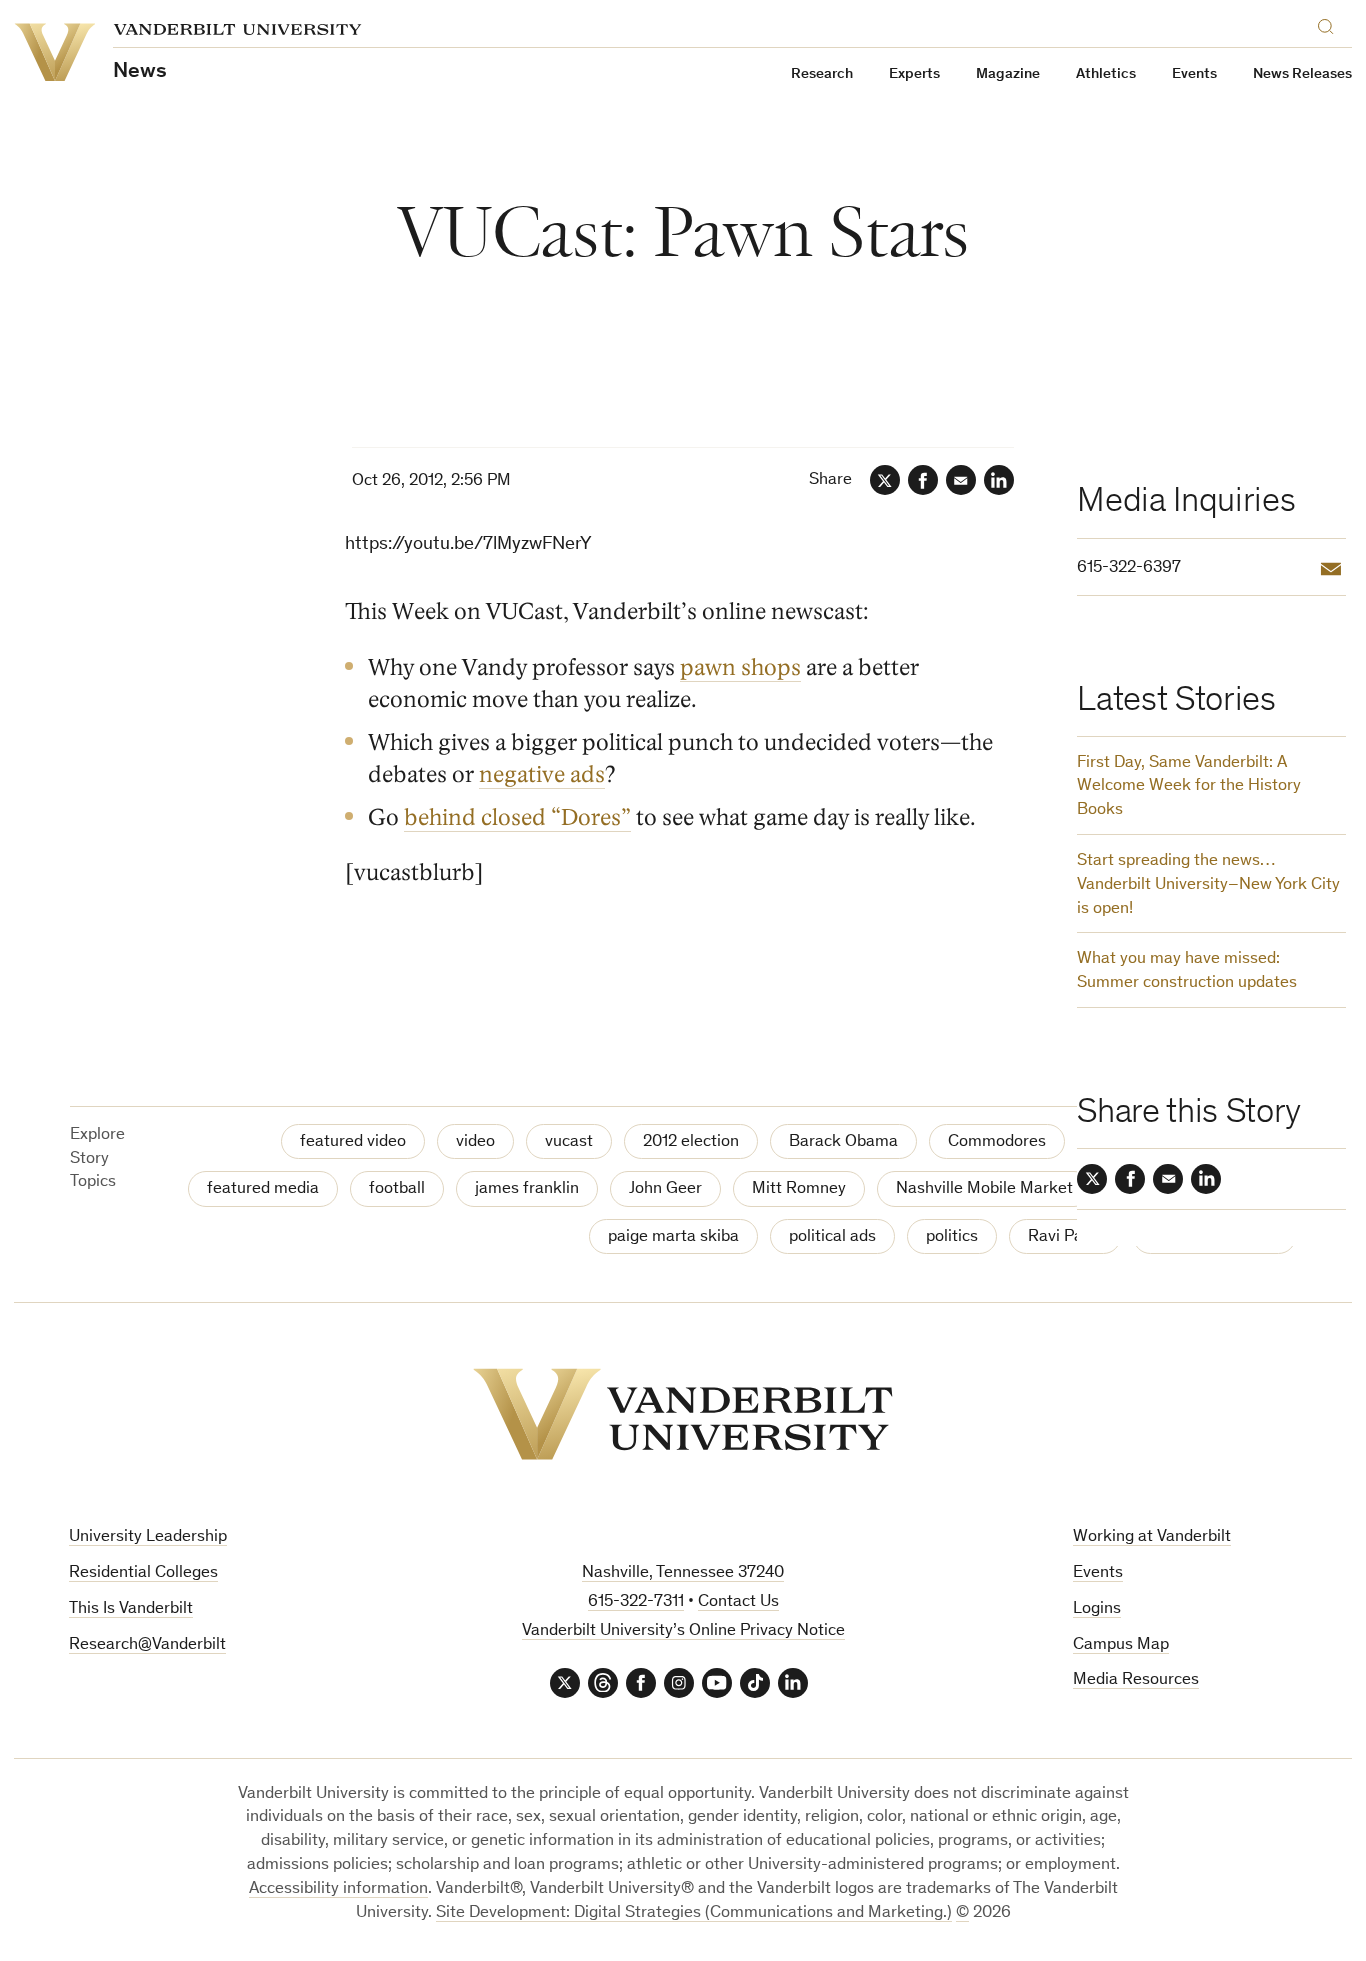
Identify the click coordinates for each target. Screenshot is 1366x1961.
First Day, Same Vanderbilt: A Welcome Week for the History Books (1189, 787)
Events (1194, 74)
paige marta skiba (673, 1237)
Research (822, 74)
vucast (569, 1142)
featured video (353, 1142)
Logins (1097, 1609)
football (397, 1189)
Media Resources (1136, 1680)
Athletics (1106, 74)
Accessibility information (338, 1889)
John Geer (665, 1189)
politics (952, 1237)
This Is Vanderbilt (131, 1609)
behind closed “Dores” (517, 818)
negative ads (542, 775)
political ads (832, 1237)
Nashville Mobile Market (984, 1189)
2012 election (691, 1142)
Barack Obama (843, 1142)
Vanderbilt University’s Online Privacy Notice (683, 1631)
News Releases (1302, 74)
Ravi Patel (1065, 1237)
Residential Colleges (143, 1573)
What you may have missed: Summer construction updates (1187, 971)
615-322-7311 (636, 1602)
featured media (263, 1189)
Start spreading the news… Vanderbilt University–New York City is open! (1208, 885)
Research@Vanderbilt (147, 1645)
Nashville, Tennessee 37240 (683, 1573)
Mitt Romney (799, 1189)
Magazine (1008, 74)
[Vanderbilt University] (683, 1414)
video (475, 1142)
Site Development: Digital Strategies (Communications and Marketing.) (694, 1913)
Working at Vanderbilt (1152, 1537)
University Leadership (148, 1537)
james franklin (527, 1189)
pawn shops (740, 668)
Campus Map (1121, 1645)
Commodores (997, 1142)
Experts (914, 74)
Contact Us (738, 1602)
